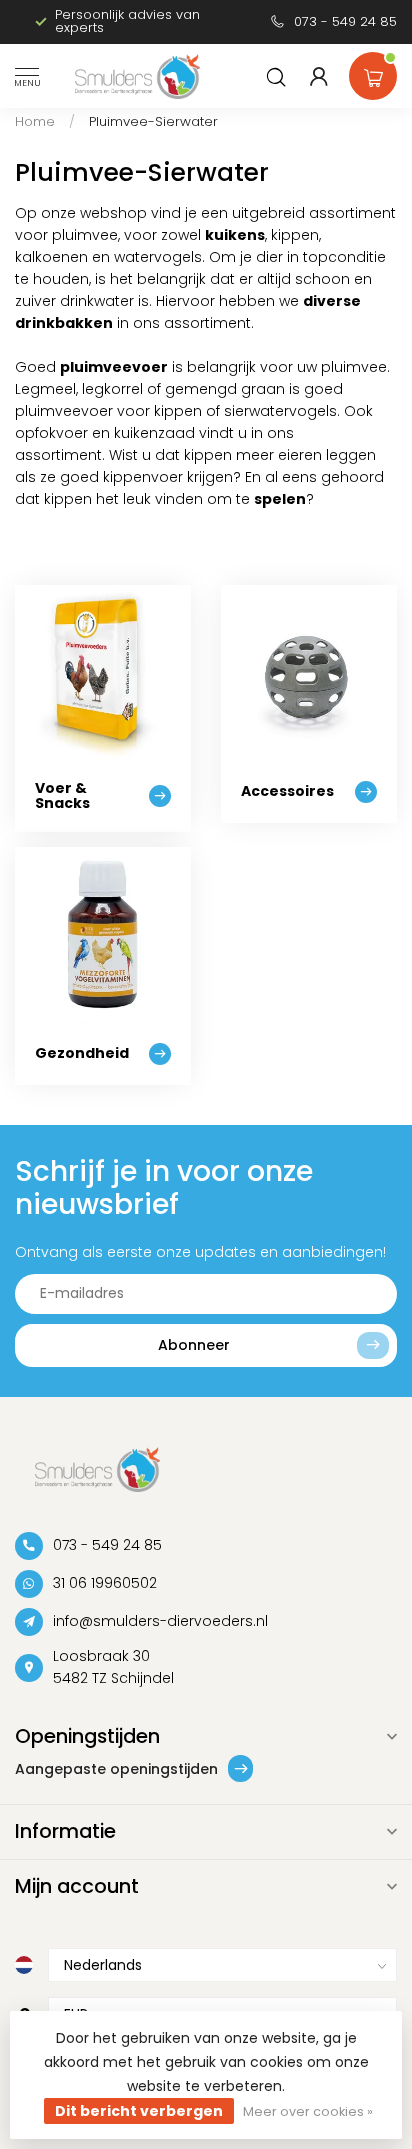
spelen (280, 499)
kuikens (235, 235)
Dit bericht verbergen (139, 2111)
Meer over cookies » (308, 2111)
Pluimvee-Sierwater (153, 121)
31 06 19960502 (105, 1583)
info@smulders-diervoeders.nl (160, 1621)
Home (35, 121)
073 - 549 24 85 (345, 21)
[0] (373, 72)
